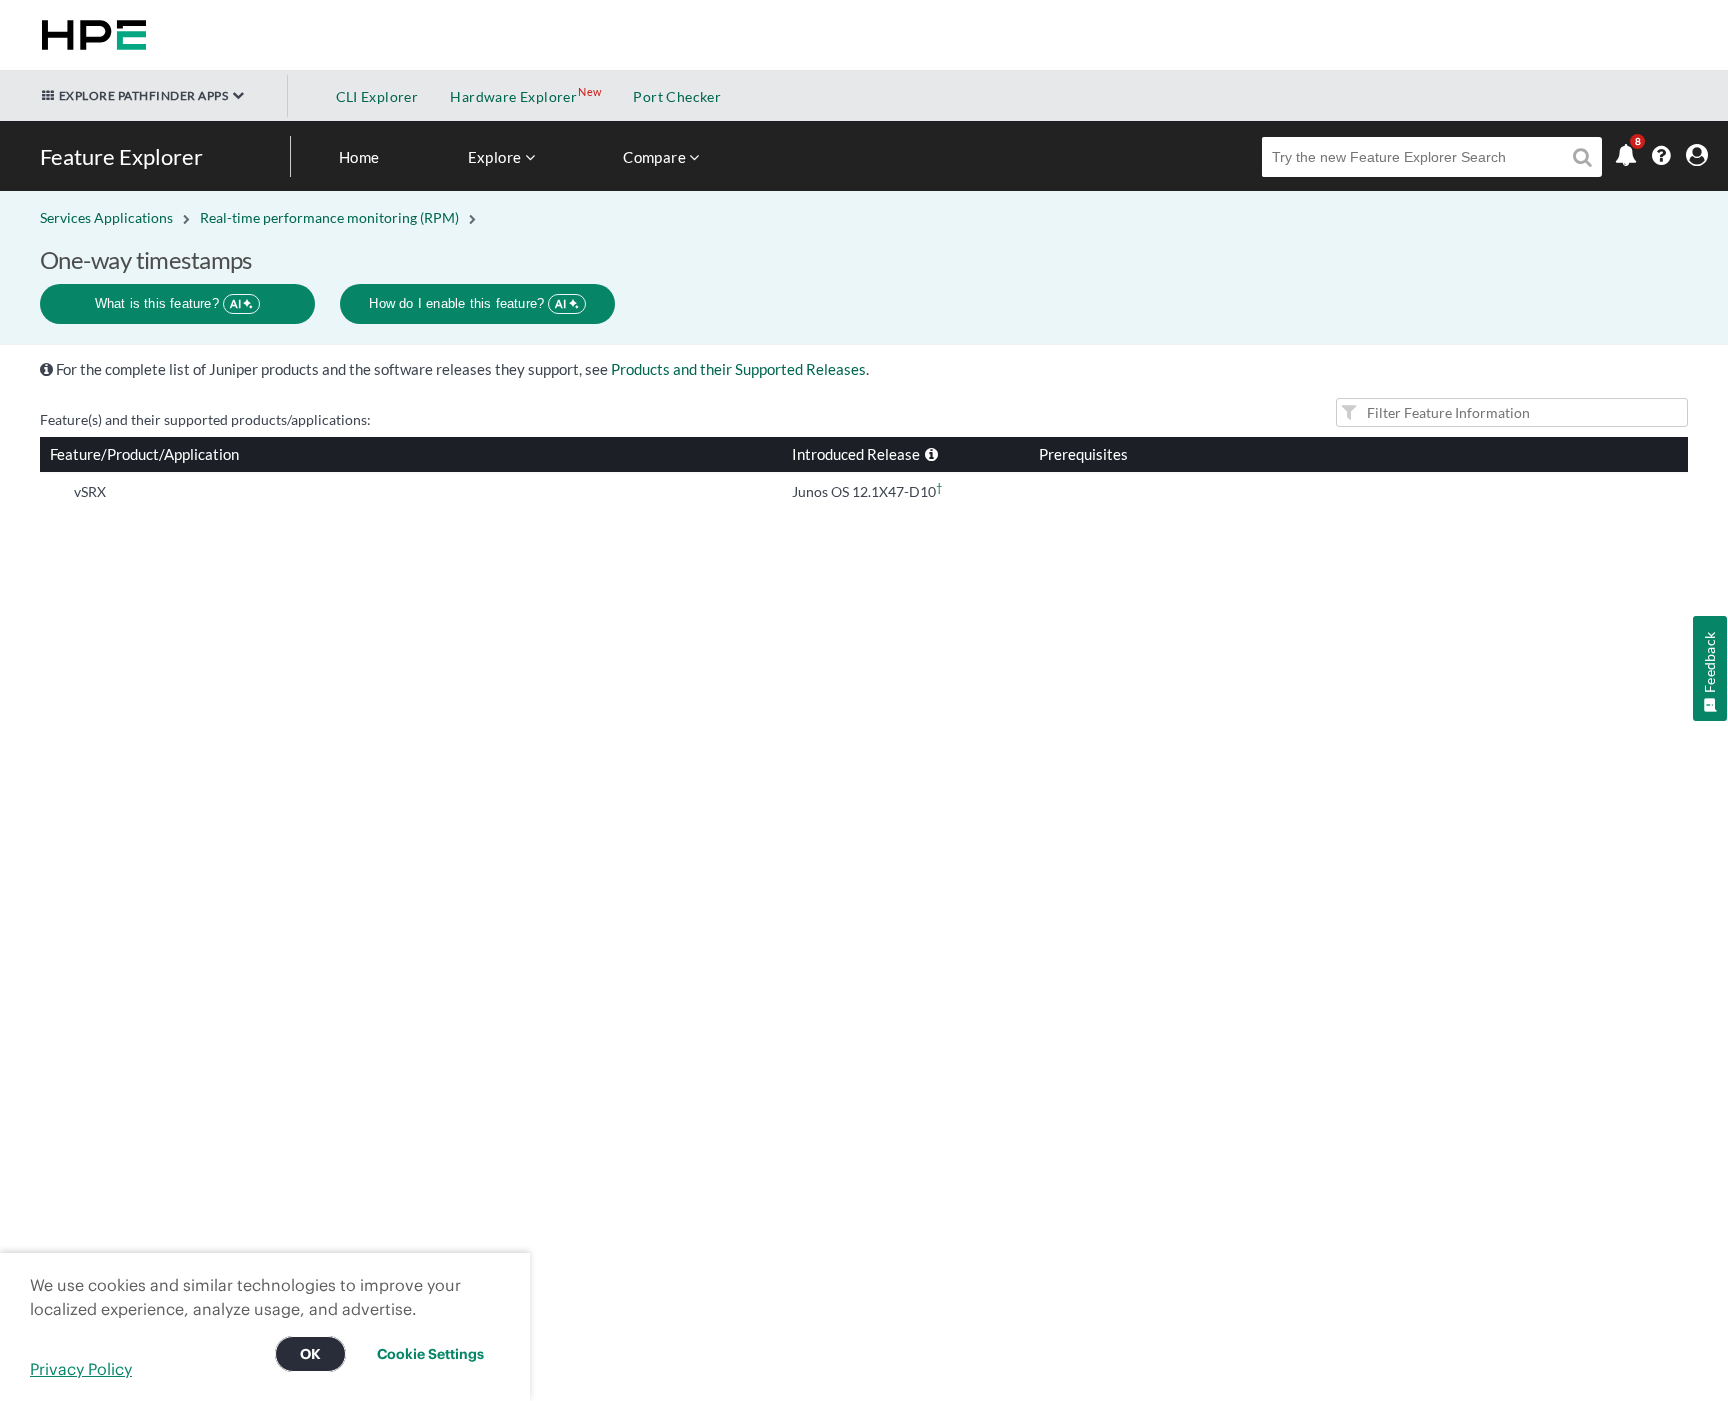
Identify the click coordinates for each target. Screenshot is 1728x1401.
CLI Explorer (377, 96)
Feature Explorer (121, 156)
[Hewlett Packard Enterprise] (90, 35)
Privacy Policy (81, 1369)
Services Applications (106, 217)
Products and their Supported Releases (738, 369)
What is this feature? (168, 303)
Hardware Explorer (513, 96)
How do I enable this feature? (467, 303)
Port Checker (677, 96)
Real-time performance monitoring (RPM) (329, 217)
